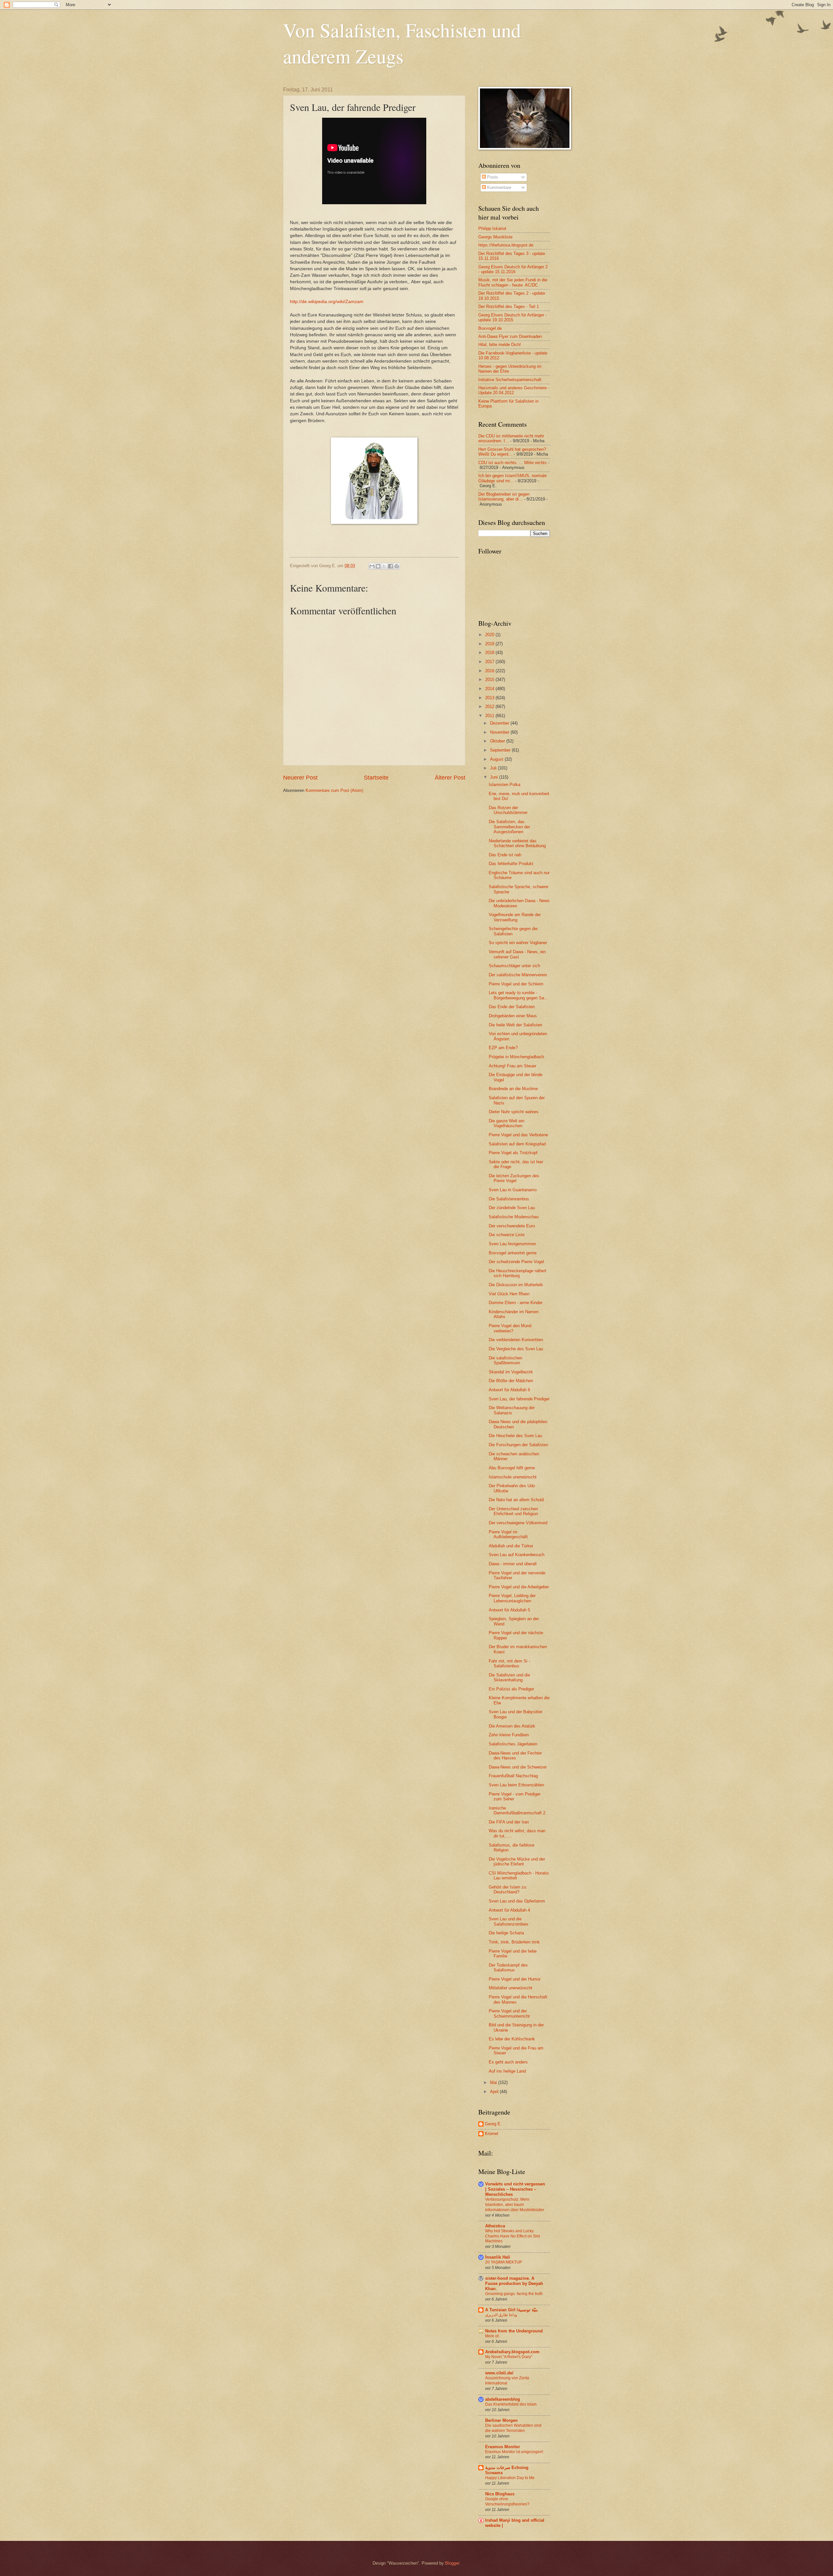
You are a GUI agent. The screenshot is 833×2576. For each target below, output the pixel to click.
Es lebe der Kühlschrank (512, 2039)
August (497, 759)
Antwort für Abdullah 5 (509, 1610)
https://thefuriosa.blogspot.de (506, 245)
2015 (490, 680)
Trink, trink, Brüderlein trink (514, 1942)
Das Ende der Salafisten (512, 1007)
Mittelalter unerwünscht (511, 1988)
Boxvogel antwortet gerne (513, 1253)
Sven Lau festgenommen (512, 1244)
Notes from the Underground (514, 2331)
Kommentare (498, 187)
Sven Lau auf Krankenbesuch (517, 1555)
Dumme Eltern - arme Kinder (516, 1303)
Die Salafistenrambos (509, 1199)
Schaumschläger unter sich (514, 966)
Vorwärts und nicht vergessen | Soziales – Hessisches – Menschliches (515, 2189)
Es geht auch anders (508, 2062)
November (500, 732)
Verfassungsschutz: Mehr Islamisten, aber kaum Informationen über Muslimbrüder (515, 2205)
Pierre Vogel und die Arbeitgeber (519, 1587)
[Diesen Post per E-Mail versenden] (372, 566)
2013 (490, 698)
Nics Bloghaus (500, 2494)
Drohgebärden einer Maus (513, 1016)
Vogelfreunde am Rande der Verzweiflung (515, 917)
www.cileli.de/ (499, 2373)
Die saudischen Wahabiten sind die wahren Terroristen (513, 2428)
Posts (492, 177)
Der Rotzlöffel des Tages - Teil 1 (509, 307)
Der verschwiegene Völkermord (518, 1523)
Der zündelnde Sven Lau (512, 1208)
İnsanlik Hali (498, 2257)
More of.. (493, 2336)
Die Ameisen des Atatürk (512, 1726)
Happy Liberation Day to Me (510, 2478)
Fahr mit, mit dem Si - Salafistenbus (509, 1663)
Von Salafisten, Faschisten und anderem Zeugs (402, 43)
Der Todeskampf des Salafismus (508, 1968)
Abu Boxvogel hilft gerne (512, 1468)
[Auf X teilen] (384, 566)
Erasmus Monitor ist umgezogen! (514, 2452)
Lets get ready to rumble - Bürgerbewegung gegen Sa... (518, 995)
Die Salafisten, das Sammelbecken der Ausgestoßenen (509, 827)
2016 (490, 671)
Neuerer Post (300, 778)
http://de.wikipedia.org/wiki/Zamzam (327, 302)
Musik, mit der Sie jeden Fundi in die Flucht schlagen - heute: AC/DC (513, 282)
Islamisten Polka (505, 785)
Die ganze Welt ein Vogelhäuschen (506, 1123)
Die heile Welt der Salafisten (515, 1025)
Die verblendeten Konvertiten (516, 1340)
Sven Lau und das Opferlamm (517, 1901)
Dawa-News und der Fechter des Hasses (515, 1755)
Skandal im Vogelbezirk (511, 1372)
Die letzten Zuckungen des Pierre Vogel (514, 1178)
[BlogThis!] (378, 566)
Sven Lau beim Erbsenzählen (516, 1785)
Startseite (376, 778)
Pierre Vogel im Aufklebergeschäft (508, 1534)
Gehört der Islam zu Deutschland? (507, 1889)
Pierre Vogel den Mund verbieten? (510, 1328)
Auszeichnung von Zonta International (507, 2381)
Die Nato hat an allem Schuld (516, 1500)
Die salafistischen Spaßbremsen (505, 1360)
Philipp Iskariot (492, 228)
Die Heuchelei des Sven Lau (515, 1436)
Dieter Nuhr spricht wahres (514, 1112)
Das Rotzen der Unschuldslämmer (508, 810)
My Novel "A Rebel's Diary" (509, 2357)
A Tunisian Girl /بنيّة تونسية (512, 2310)
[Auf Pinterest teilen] (397, 566)
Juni (495, 777)
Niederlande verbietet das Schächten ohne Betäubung (517, 843)
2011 (490, 716)
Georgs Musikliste (495, 237)
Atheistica (495, 2226)
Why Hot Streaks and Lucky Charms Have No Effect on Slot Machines (512, 2236)
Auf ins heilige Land (507, 2071)
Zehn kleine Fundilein (509, 1735)
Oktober (498, 741)
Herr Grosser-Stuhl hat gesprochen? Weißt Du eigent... (512, 452)
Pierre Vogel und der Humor (515, 1979)
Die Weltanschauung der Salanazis (512, 1410)
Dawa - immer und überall (513, 1564)
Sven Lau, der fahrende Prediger (519, 1399)
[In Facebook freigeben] (390, 566)
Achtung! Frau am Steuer (512, 1066)
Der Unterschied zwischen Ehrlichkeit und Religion (513, 1511)
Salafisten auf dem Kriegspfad (517, 1144)
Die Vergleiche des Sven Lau (516, 1349)
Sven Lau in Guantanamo (513, 1190)
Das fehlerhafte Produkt (511, 864)
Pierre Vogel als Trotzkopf (513, 1153)
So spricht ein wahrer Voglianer (518, 943)
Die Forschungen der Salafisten (518, 1445)
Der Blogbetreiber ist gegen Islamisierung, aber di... (504, 497)
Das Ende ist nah (505, 855)
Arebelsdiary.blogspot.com (512, 2352)
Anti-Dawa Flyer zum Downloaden (510, 336)
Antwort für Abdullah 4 (509, 1910)
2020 (490, 635)
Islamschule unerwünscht (513, 1477)
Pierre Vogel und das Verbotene (518, 1135)
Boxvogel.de (490, 328)
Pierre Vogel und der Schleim (516, 984)
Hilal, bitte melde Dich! (500, 345)
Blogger (452, 2563)
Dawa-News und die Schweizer (518, 1767)
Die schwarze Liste (507, 1235)
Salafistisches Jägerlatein (513, 1744)
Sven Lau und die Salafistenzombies (509, 1921)
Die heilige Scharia (506, 1933)
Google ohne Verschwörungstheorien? (507, 2502)
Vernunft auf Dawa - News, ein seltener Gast (517, 954)
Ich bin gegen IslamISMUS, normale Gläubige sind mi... (512, 478)
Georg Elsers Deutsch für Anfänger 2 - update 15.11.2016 (513, 269)
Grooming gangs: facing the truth (514, 2294)
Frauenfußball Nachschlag (513, 1776)
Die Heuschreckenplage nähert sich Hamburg (518, 1273)
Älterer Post (450, 778)
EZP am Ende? (503, 1048)
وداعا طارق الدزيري (501, 2315)
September (501, 750)
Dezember (500, 723)
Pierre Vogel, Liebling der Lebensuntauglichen (512, 1598)
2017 (490, 662)
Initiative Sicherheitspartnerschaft (510, 380)
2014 (490, 689)
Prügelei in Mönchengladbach (516, 1057)
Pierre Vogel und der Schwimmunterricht (509, 2013)
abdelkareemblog (503, 2399)
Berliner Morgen (501, 2420)
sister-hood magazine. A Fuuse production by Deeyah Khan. (514, 2283)
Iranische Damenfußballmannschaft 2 (517, 1810)
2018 (490, 653)
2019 (490, 644)
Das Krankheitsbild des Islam (511, 2404)
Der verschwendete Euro (512, 1226)
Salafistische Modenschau (514, 1217)
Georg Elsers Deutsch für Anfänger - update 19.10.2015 (512, 317)
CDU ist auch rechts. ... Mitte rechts (512, 463)
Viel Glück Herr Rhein (509, 1294)
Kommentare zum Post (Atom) (334, 790)
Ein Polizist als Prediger (511, 1689)
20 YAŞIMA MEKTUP (504, 2262)
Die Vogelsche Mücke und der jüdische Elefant (517, 1862)
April (495, 2092)
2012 (490, 707)
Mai (494, 2082)
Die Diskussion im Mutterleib (516, 1285)
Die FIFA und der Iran (509, 1822)
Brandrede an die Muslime (513, 1089)
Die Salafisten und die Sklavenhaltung (509, 1677)
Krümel (492, 2134)
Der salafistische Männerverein (518, 975)
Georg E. (493, 2124)
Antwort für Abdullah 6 (509, 1390)
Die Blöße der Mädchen (511, 1381)
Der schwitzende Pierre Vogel (516, 1262)
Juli (494, 768)
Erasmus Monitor (503, 2447)
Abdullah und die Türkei (511, 1546)
